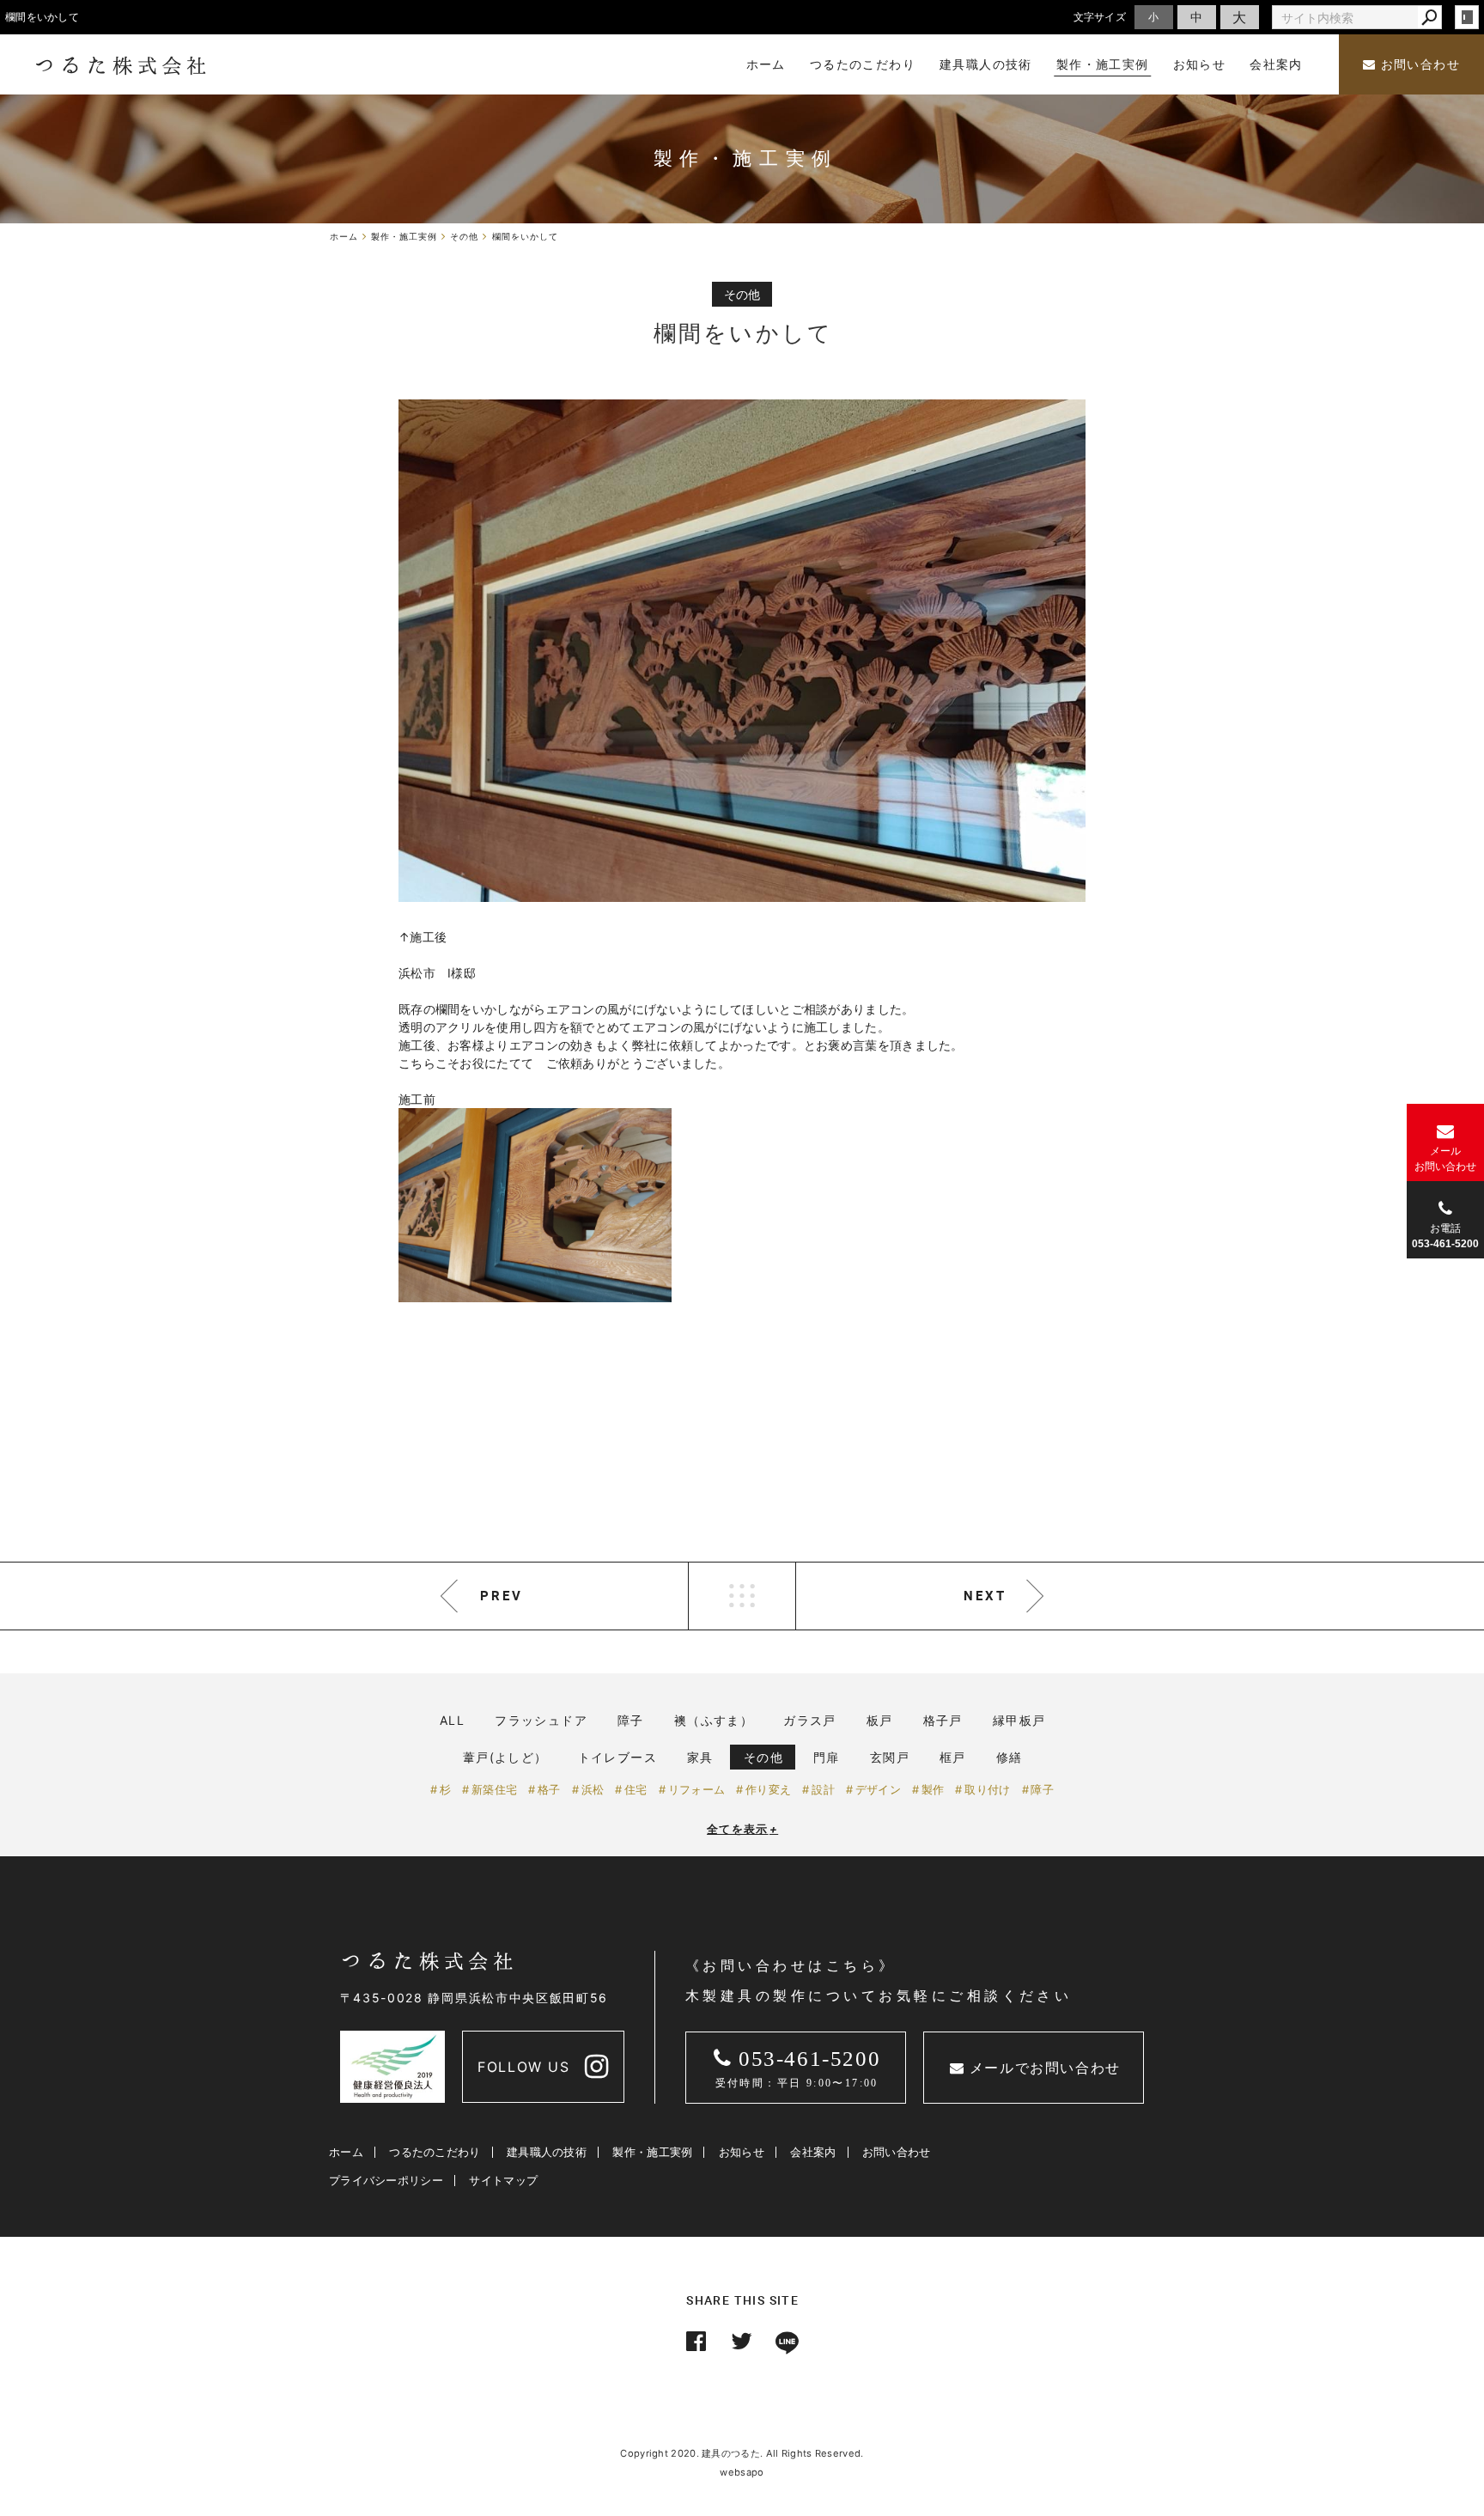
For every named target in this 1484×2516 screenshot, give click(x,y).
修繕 (1010, 1757)
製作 (933, 1789)
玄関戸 (890, 1757)
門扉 (827, 1757)
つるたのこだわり (435, 2152)
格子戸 (943, 1720)
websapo (742, 2472)
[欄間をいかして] (742, 650)
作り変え (768, 1789)
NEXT (985, 1595)
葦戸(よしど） (505, 1757)
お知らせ (742, 2152)
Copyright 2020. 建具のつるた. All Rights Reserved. (742, 2453)
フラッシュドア (541, 1720)
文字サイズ (1100, 17)
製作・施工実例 (652, 2152)
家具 (700, 1757)
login (1467, 17)
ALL (452, 1720)
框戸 (953, 1757)
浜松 (593, 1789)
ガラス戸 (810, 1720)
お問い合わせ (1418, 65)
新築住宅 (494, 1789)
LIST (742, 1596)
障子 (631, 1720)
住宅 (636, 1789)
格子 (549, 1789)
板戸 (880, 1720)
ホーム (346, 2152)
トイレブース (617, 1757)
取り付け (987, 1789)
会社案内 (813, 2152)
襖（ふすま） (714, 1720)
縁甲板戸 (1019, 1720)
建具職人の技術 (547, 2152)
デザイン (878, 1789)
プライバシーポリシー (386, 2180)
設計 (823, 1789)
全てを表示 (742, 1829)
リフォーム (696, 1789)
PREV (502, 1595)
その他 (763, 1757)
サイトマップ (503, 2180)
